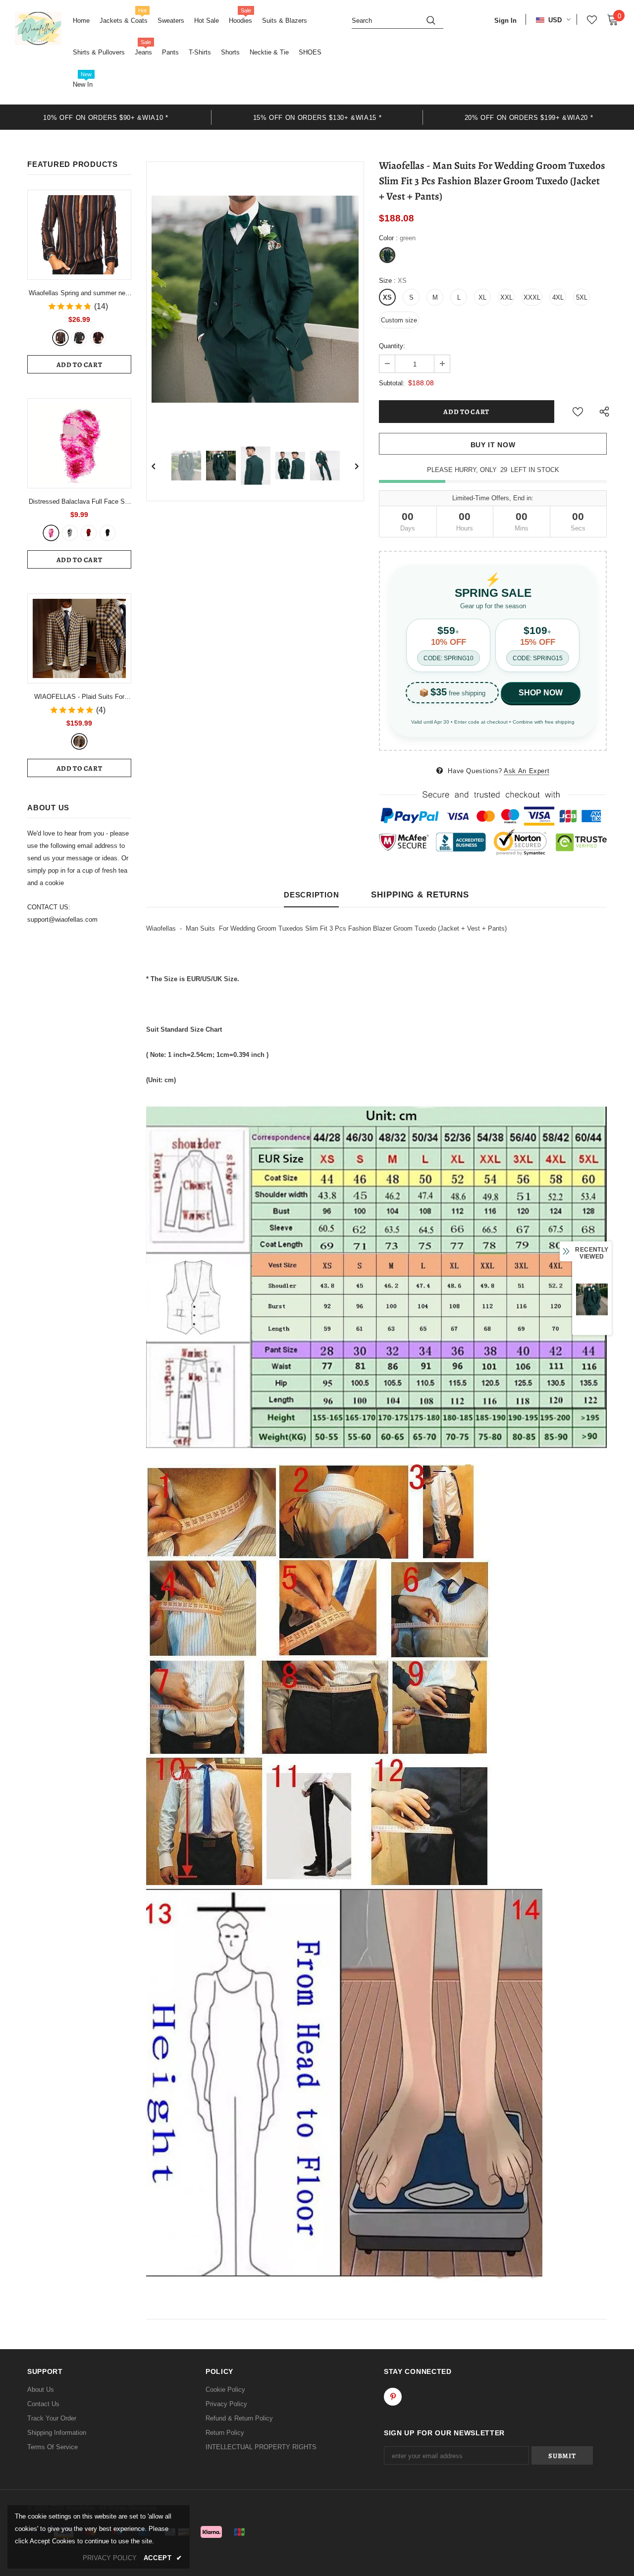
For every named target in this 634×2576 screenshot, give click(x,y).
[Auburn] (60, 338)
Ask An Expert (527, 771)
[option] (106, 117)
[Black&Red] (89, 533)
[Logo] (38, 28)
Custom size (399, 320)
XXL (506, 297)
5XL (582, 297)
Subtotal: (392, 383)
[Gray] (79, 338)
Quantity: (392, 346)
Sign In (505, 21)
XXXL (532, 297)
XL (482, 297)
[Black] (107, 533)
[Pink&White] (51, 533)
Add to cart (79, 365)
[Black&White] (70, 533)
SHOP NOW (541, 693)
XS (387, 297)
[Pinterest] (393, 2397)
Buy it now (493, 445)
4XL (558, 297)
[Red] (98, 338)
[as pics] (79, 741)
